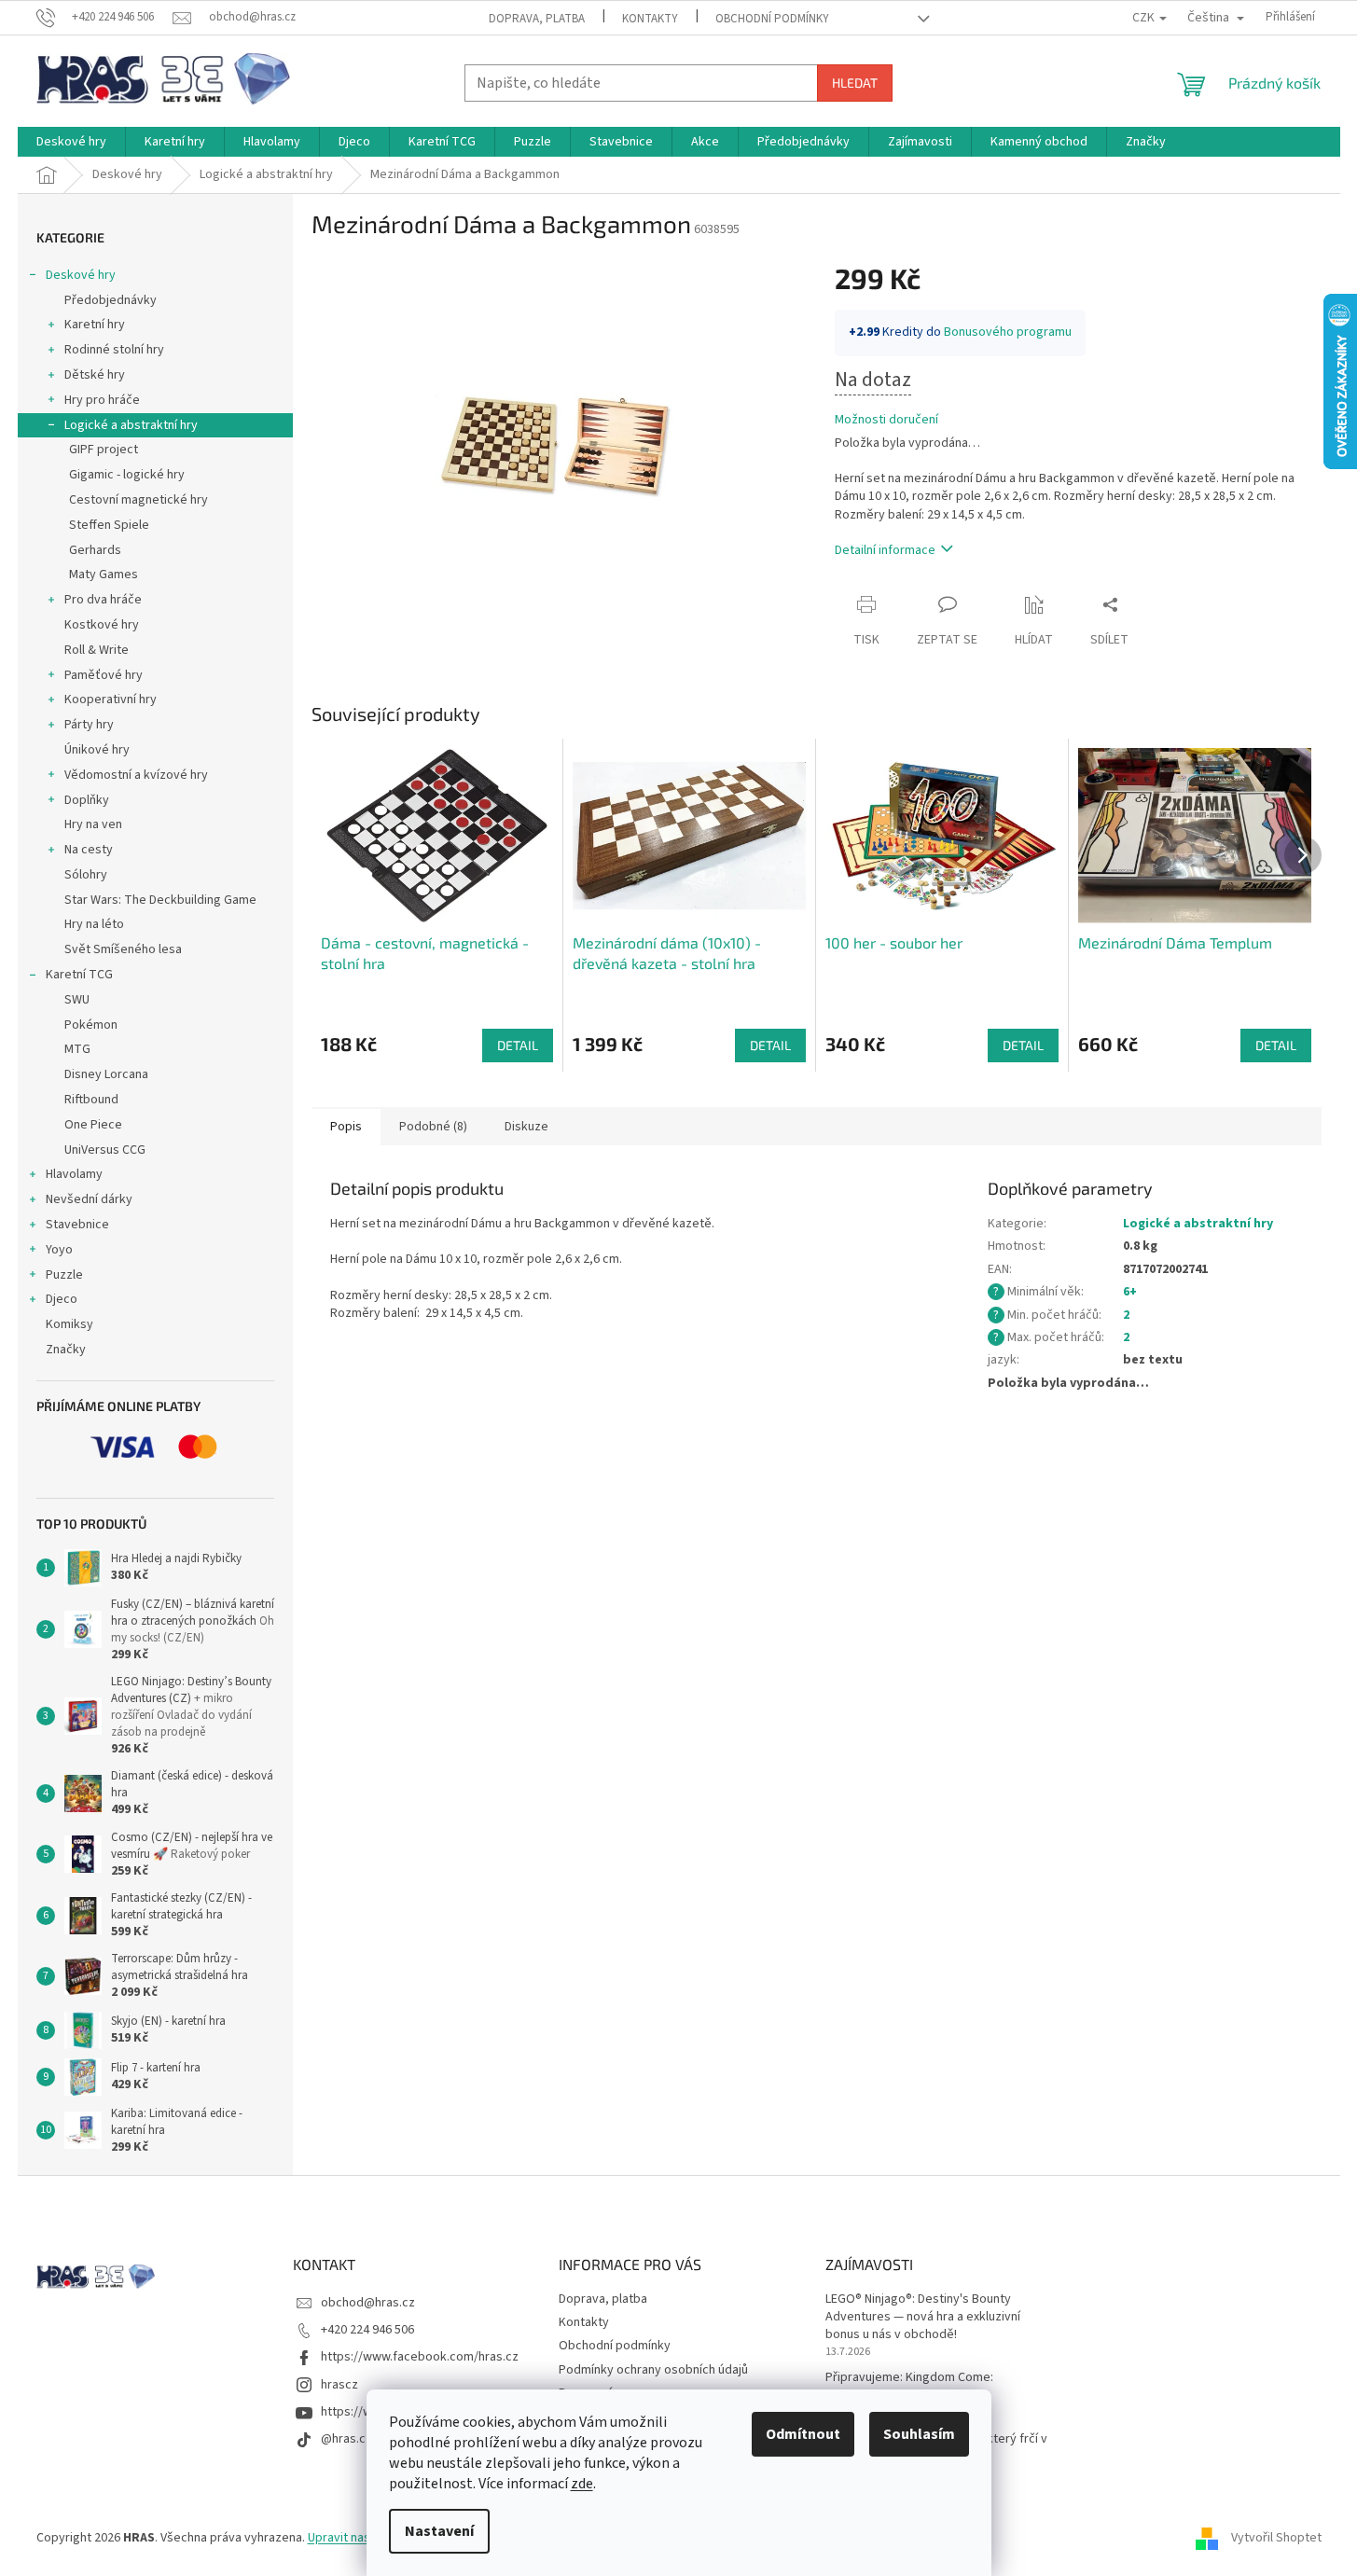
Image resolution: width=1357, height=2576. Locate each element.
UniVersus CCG (105, 1150)
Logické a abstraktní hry (131, 425)
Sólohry (86, 875)
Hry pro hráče (102, 400)
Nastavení (439, 2531)
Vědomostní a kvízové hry (136, 775)
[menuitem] (71, 142)
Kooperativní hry (111, 699)
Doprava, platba (537, 19)
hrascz (339, 2385)
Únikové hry (97, 750)
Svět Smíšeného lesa (123, 949)
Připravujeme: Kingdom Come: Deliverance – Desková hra (909, 2387)
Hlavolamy (74, 1174)
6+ (1130, 1292)
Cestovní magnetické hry (138, 500)
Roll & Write (97, 650)
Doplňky (87, 800)
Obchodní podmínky (772, 19)
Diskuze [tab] (526, 1127)
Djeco (62, 1299)
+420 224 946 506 (367, 2330)
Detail (518, 1045)
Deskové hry (81, 275)
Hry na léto (94, 924)
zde (582, 2484)
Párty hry (89, 725)
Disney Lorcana (106, 1074)
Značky (66, 1350)
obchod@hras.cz (368, 2303)
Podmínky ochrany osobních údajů (653, 2370)
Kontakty (650, 19)
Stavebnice (77, 1225)
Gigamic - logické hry (127, 475)
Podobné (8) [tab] (433, 1127)
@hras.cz (346, 2439)
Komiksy (69, 1324)
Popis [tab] (346, 1127)
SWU (77, 1000)
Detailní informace (885, 550)
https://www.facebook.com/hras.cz (420, 2357)
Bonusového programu (1008, 332)
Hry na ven (93, 824)
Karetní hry (95, 325)
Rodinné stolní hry (114, 350)
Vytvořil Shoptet (1276, 2538)
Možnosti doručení (886, 420)
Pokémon (91, 1025)
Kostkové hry (102, 625)
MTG (77, 1049)
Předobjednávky (111, 300)
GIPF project (104, 450)
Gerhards (95, 550)
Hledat (855, 83)
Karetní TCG (79, 975)
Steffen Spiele (109, 525)
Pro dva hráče (103, 600)
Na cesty (89, 850)
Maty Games (104, 575)
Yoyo (59, 1250)
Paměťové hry (104, 675)
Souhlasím (919, 2434)
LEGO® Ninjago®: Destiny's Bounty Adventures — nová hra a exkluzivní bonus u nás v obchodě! (923, 2318)
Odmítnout (803, 2434)
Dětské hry (95, 375)
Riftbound (91, 1100)
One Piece (93, 1125)
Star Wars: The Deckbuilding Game (160, 900)
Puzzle (64, 1275)
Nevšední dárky (89, 1199)
